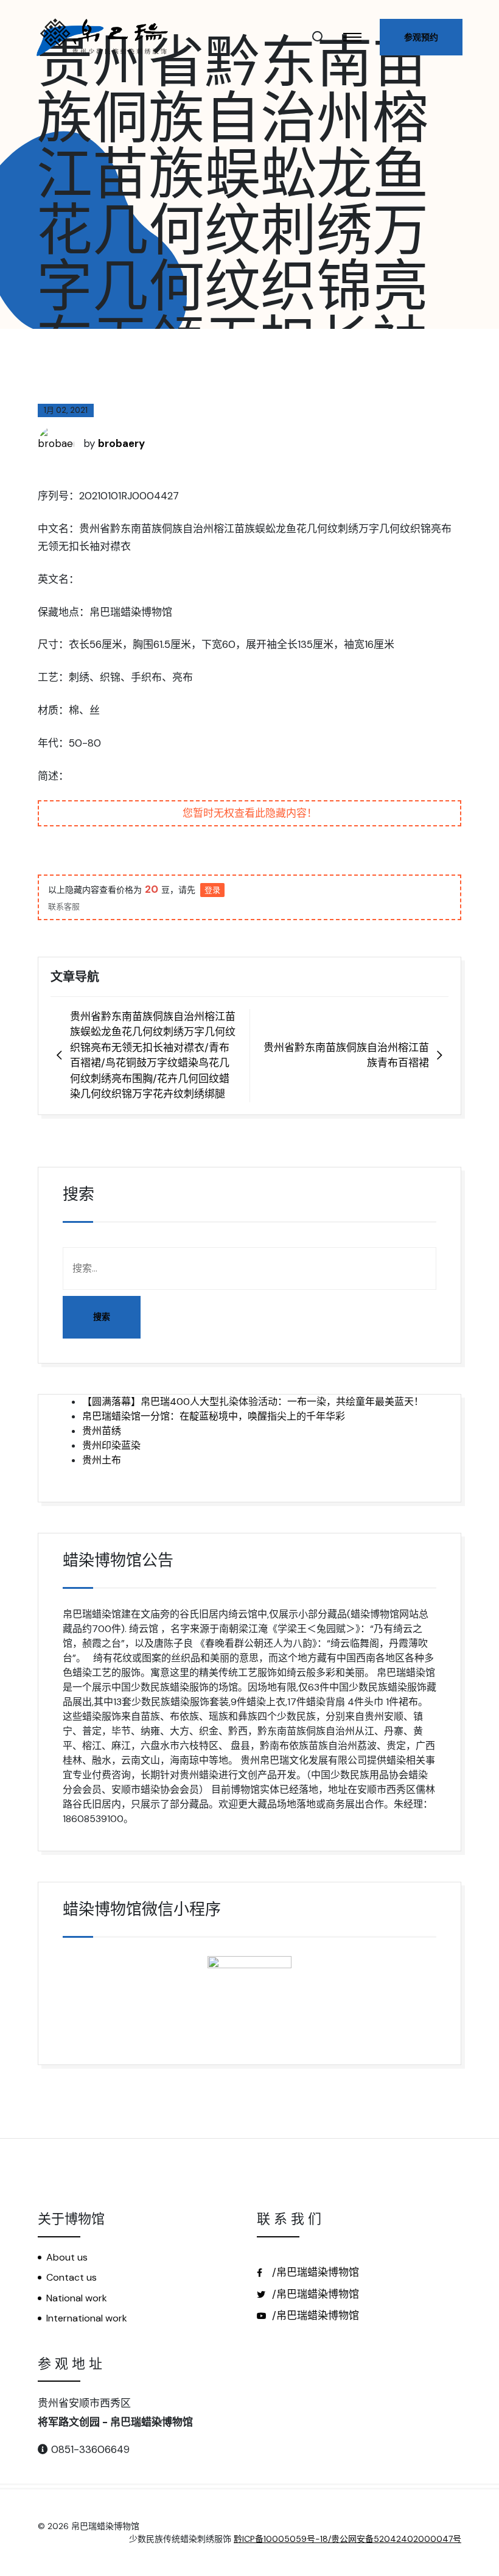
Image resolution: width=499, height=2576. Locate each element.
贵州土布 (102, 1460)
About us (67, 2257)
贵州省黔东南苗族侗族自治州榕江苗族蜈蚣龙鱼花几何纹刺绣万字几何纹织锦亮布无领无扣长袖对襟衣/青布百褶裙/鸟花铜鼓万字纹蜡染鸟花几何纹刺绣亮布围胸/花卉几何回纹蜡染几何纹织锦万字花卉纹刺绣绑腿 (153, 1055)
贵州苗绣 (102, 1431)
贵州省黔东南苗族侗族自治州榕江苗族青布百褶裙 (346, 1055)
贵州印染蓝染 (111, 1445)
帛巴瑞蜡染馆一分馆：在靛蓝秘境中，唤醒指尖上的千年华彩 (214, 1416)
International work (87, 2318)
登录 (212, 890)
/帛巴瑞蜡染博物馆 (314, 2272)
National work (77, 2298)
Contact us (72, 2277)
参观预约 (421, 37)
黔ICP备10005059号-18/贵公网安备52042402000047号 (347, 2539)
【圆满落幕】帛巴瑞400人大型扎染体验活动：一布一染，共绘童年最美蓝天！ (253, 1402)
